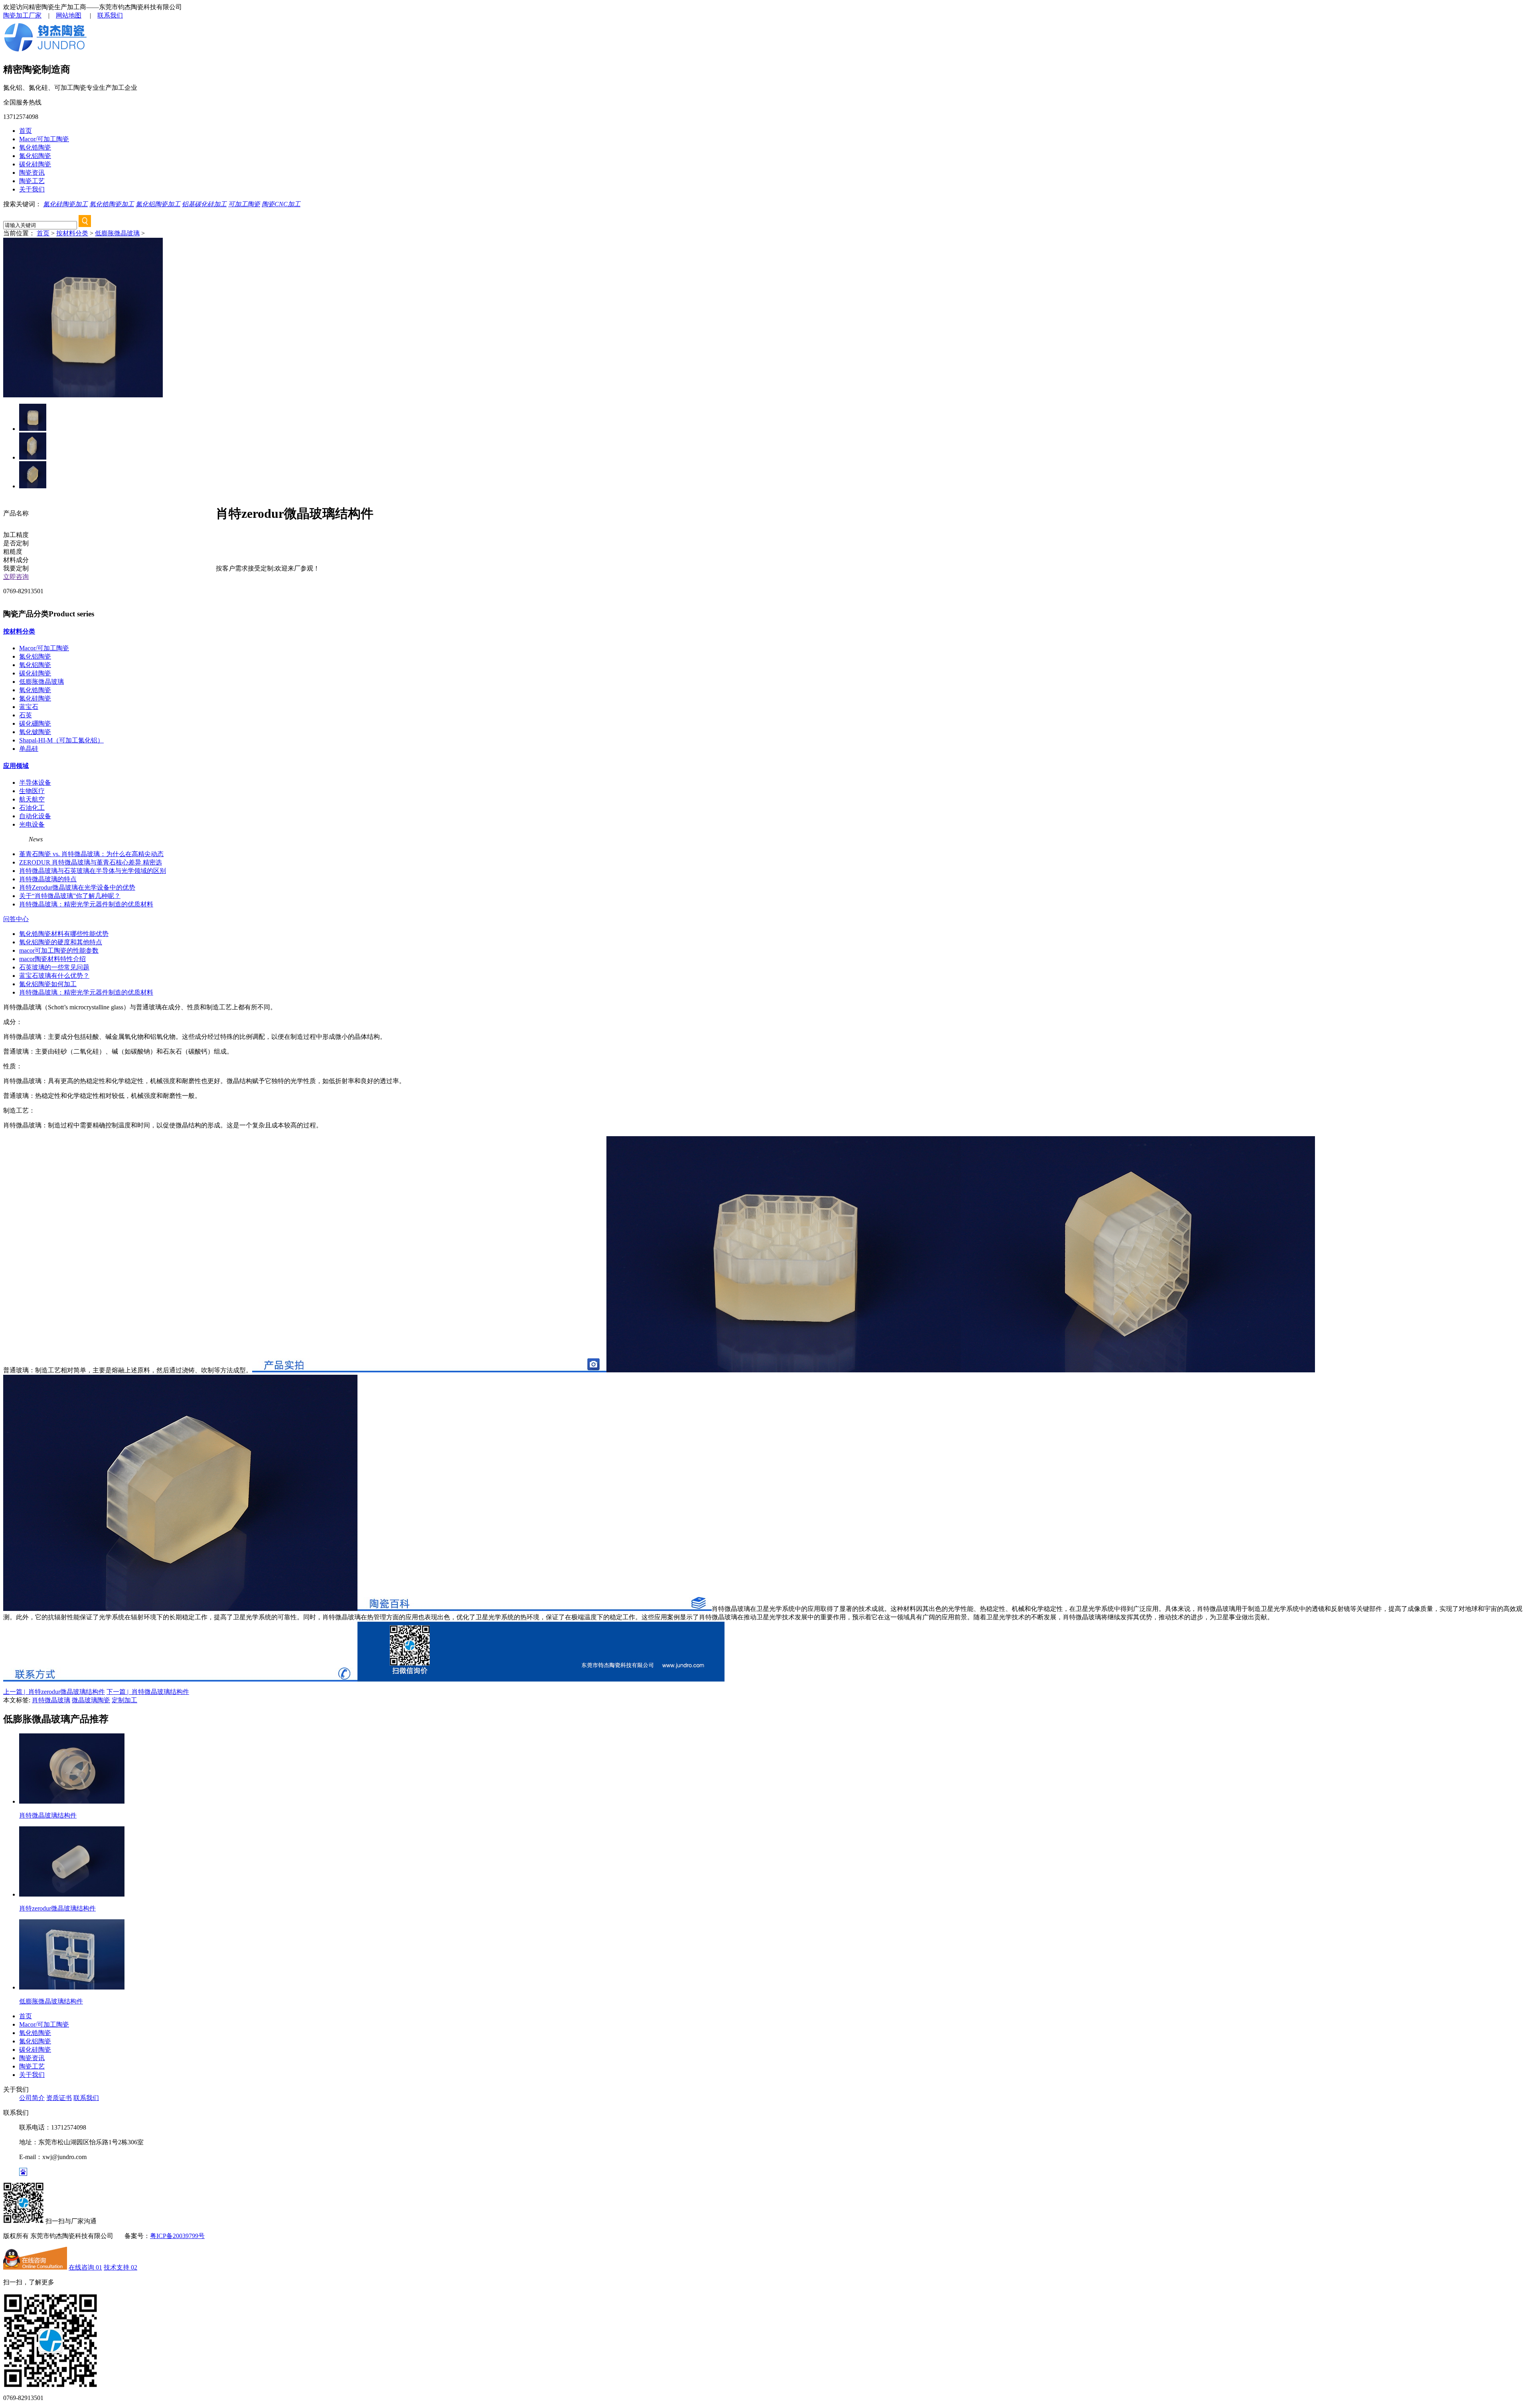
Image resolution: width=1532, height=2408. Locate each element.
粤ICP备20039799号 (177, 2236)
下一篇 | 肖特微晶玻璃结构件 (148, 1692)
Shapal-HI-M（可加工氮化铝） (61, 740)
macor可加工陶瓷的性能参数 (59, 950)
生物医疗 (32, 791)
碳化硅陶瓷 (35, 164)
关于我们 (32, 189)
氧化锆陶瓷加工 (112, 204)
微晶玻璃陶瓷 (91, 1700)
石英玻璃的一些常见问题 (54, 967)
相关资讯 (16, 839)
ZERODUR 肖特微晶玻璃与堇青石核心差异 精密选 (91, 862)
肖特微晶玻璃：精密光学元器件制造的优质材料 (86, 904)
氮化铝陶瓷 (35, 156)
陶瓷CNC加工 (281, 204)
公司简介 (32, 2098)
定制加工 (124, 1700)
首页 (26, 131)
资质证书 (59, 2098)
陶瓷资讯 (32, 173)
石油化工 (32, 808)
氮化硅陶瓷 (35, 698)
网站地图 (69, 15)
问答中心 (16, 919)
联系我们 (110, 15)
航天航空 (32, 799)
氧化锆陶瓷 (35, 147)
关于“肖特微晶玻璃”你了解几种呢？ (70, 896)
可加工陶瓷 (244, 204)
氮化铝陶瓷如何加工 (48, 984)
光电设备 (32, 824)
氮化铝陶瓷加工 (158, 204)
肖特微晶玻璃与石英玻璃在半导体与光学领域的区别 (93, 871)
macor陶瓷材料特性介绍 (52, 959)
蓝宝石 (29, 707)
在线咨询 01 (85, 2267)
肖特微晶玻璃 (51, 1700)
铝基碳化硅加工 (204, 204)
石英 (26, 715)
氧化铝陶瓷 (35, 665)
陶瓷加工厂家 (22, 15)
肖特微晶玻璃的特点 (48, 879)
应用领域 (16, 766)
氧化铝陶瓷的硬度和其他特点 (61, 942)
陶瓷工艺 (32, 181)
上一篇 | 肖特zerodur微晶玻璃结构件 (54, 1692)
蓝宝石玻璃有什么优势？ (54, 976)
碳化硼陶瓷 (35, 723)
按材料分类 (72, 233)
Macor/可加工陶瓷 (44, 139)
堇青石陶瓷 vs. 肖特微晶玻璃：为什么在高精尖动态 (91, 854)
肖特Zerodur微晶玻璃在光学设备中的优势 (77, 887)
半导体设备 (35, 783)
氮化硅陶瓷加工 (65, 204)
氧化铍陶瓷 (35, 732)
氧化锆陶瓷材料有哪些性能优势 (64, 934)
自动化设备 (35, 816)
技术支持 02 (120, 2267)
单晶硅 (29, 749)
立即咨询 (16, 577)
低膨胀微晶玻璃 (117, 233)
